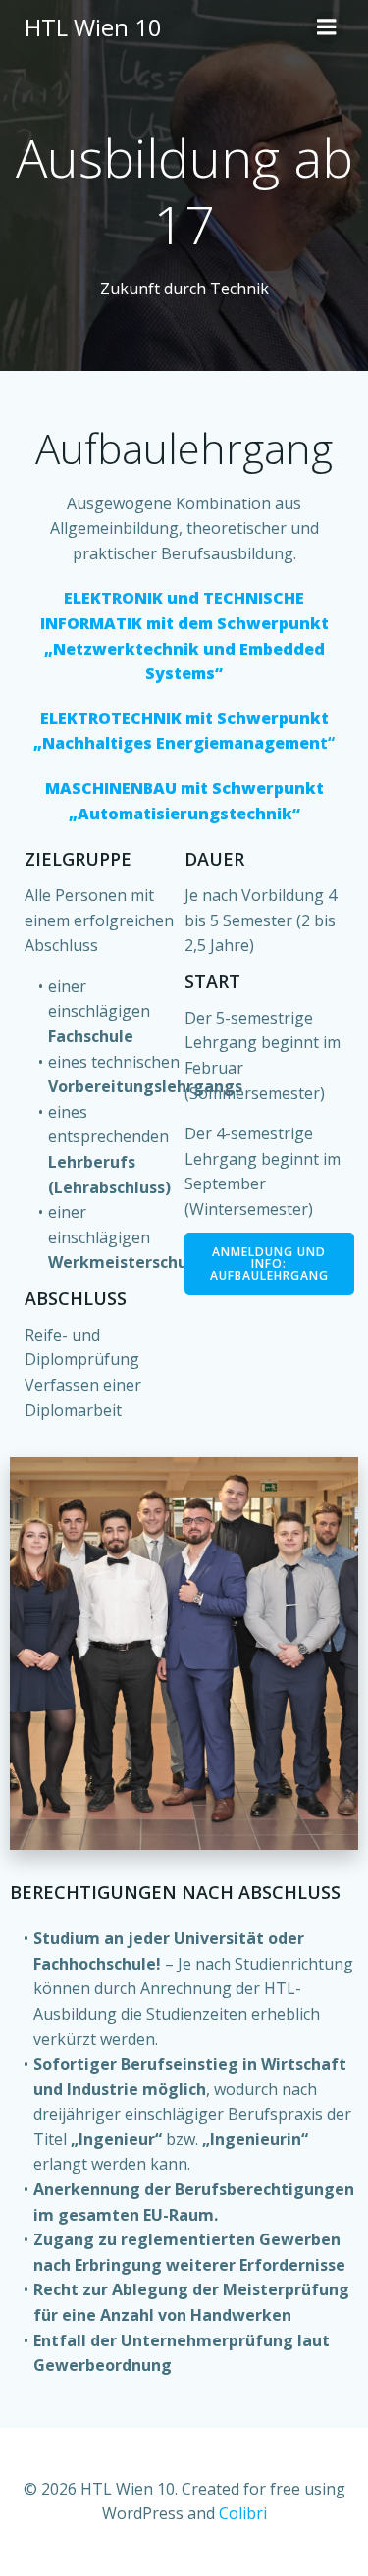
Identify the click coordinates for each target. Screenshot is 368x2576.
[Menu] (327, 27)
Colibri (243, 2513)
